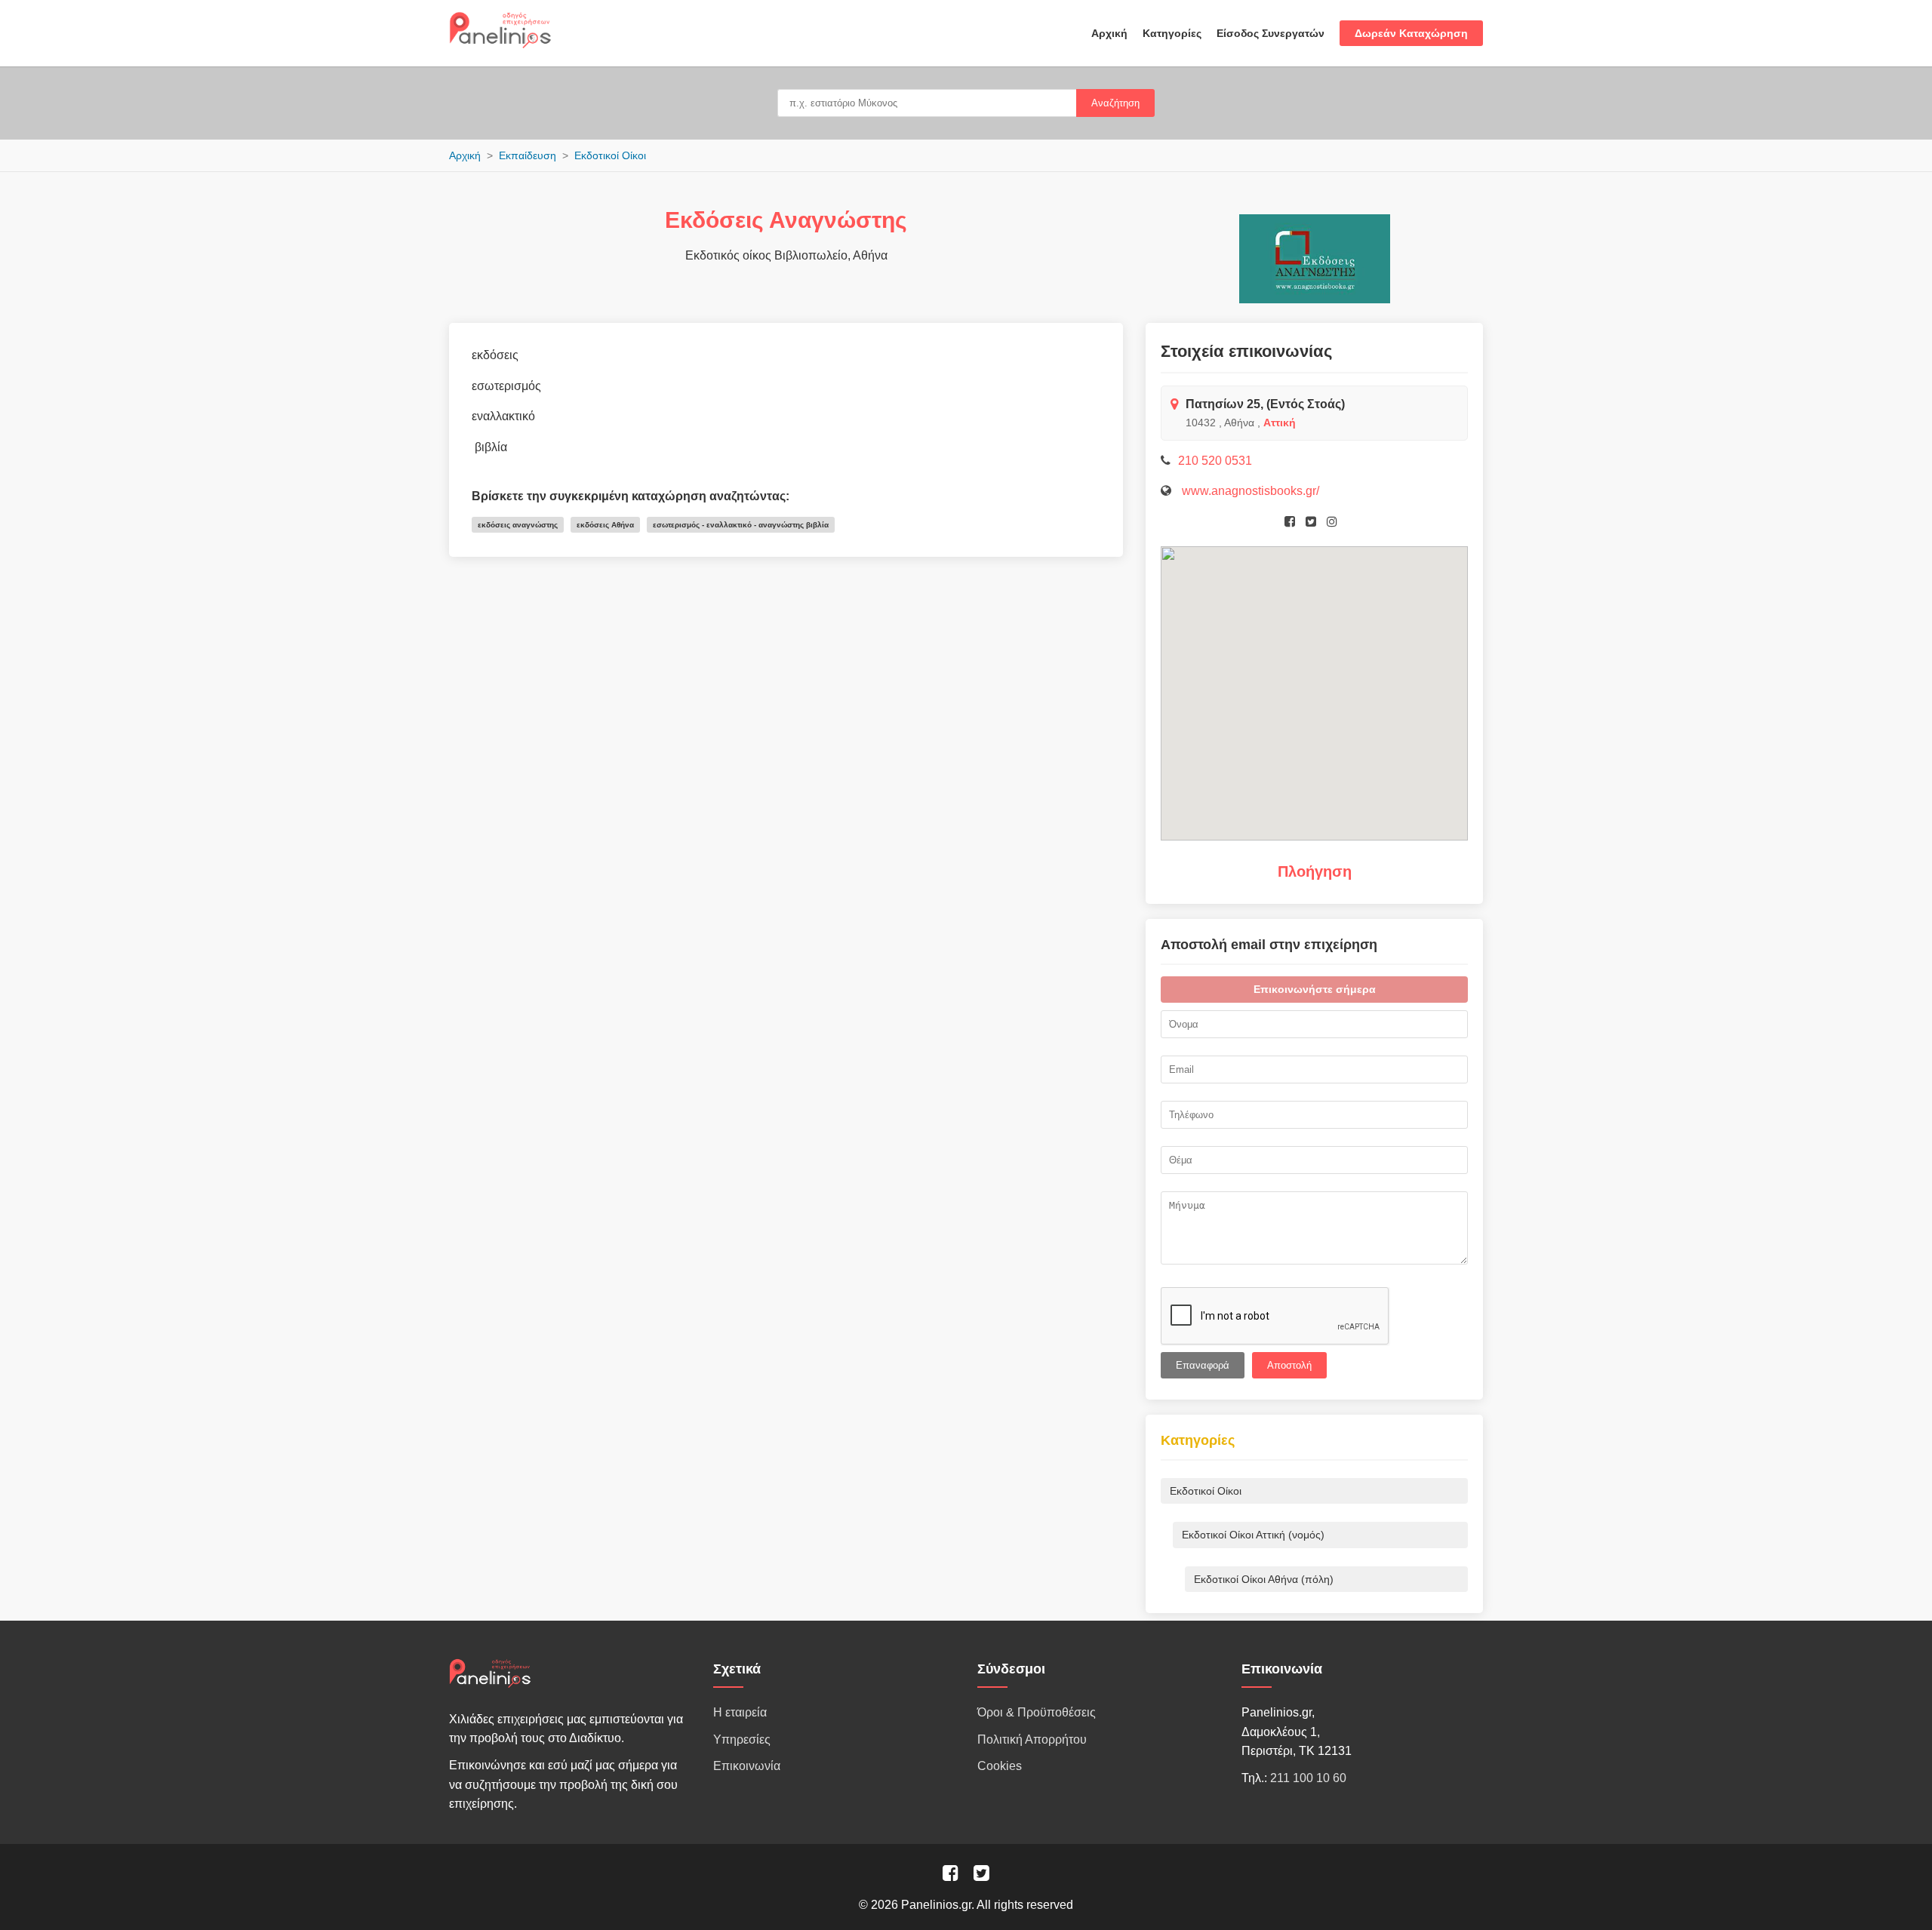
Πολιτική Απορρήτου (1032, 1739)
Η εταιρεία (740, 1712)
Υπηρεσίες (742, 1739)
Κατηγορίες (1172, 33)
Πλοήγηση (1315, 871)
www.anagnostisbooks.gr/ (1249, 491)
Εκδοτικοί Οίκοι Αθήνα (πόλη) (1264, 1579)
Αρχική (1109, 33)
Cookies (1000, 1766)
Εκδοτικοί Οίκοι (610, 155)
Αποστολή (1289, 1365)
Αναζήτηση (1115, 103)
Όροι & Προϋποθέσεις (1037, 1712)
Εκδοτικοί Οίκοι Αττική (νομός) (1253, 1535)
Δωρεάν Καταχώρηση (1411, 33)
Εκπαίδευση (528, 155)
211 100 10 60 (1308, 1778)
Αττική (1280, 423)
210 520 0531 (1215, 461)
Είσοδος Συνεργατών (1271, 33)
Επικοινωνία (747, 1766)
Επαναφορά (1203, 1365)
